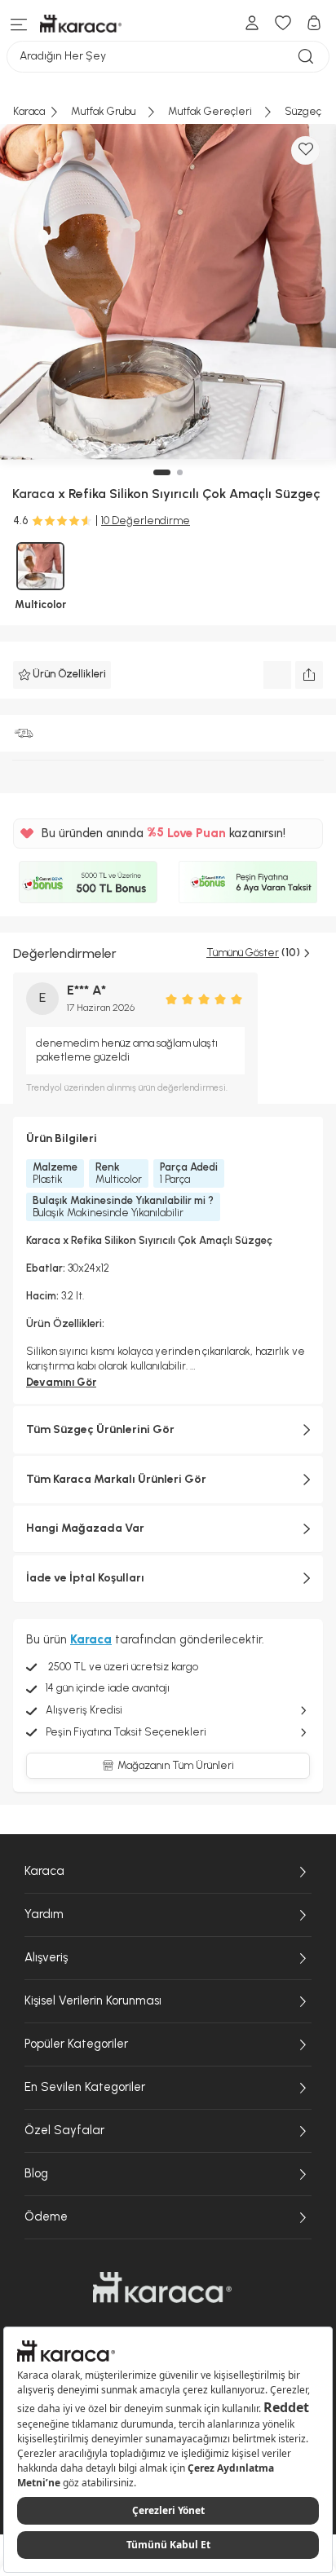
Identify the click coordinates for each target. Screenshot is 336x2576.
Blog (36, 2173)
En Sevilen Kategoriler (85, 2087)
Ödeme (46, 2217)
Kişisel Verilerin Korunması (93, 2000)
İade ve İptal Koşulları (85, 1578)
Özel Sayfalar (64, 2130)
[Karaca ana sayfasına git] (162, 2287)
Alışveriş (46, 1957)
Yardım (44, 1914)
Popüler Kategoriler (76, 2044)
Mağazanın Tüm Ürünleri (176, 1765)
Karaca (44, 1871)
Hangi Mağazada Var (85, 1528)
